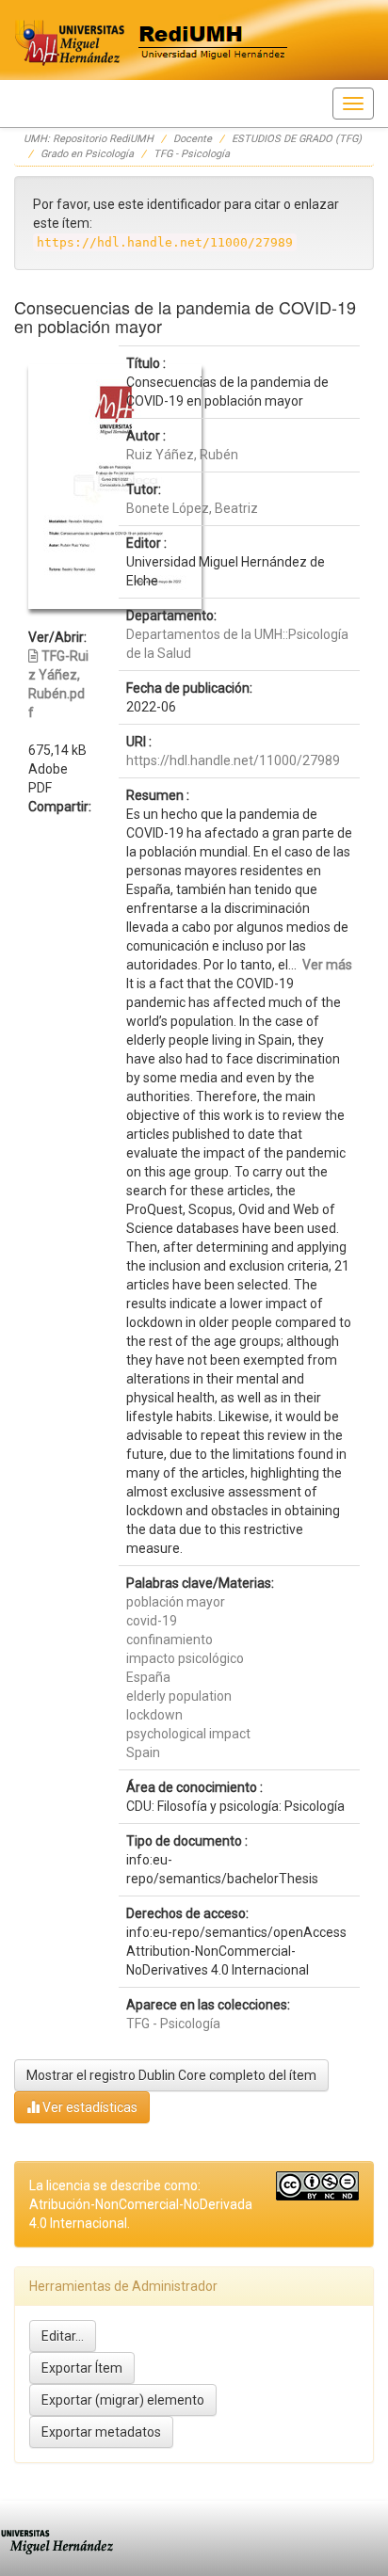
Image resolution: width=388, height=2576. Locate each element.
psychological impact (188, 1734)
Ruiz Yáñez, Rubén (182, 455)
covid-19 (152, 1621)
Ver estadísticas (89, 2107)
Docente (193, 139)
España (148, 1677)
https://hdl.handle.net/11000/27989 (233, 760)
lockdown (154, 1715)
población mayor (176, 1602)
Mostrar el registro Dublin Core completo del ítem (171, 2075)
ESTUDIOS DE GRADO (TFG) (297, 139)
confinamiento (170, 1640)
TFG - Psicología (192, 154)
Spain (143, 1752)
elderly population (179, 1696)
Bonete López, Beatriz (192, 508)
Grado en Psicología (87, 154)
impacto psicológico (185, 1658)
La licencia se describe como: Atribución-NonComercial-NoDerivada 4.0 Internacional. (141, 2204)
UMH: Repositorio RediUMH (89, 139)
